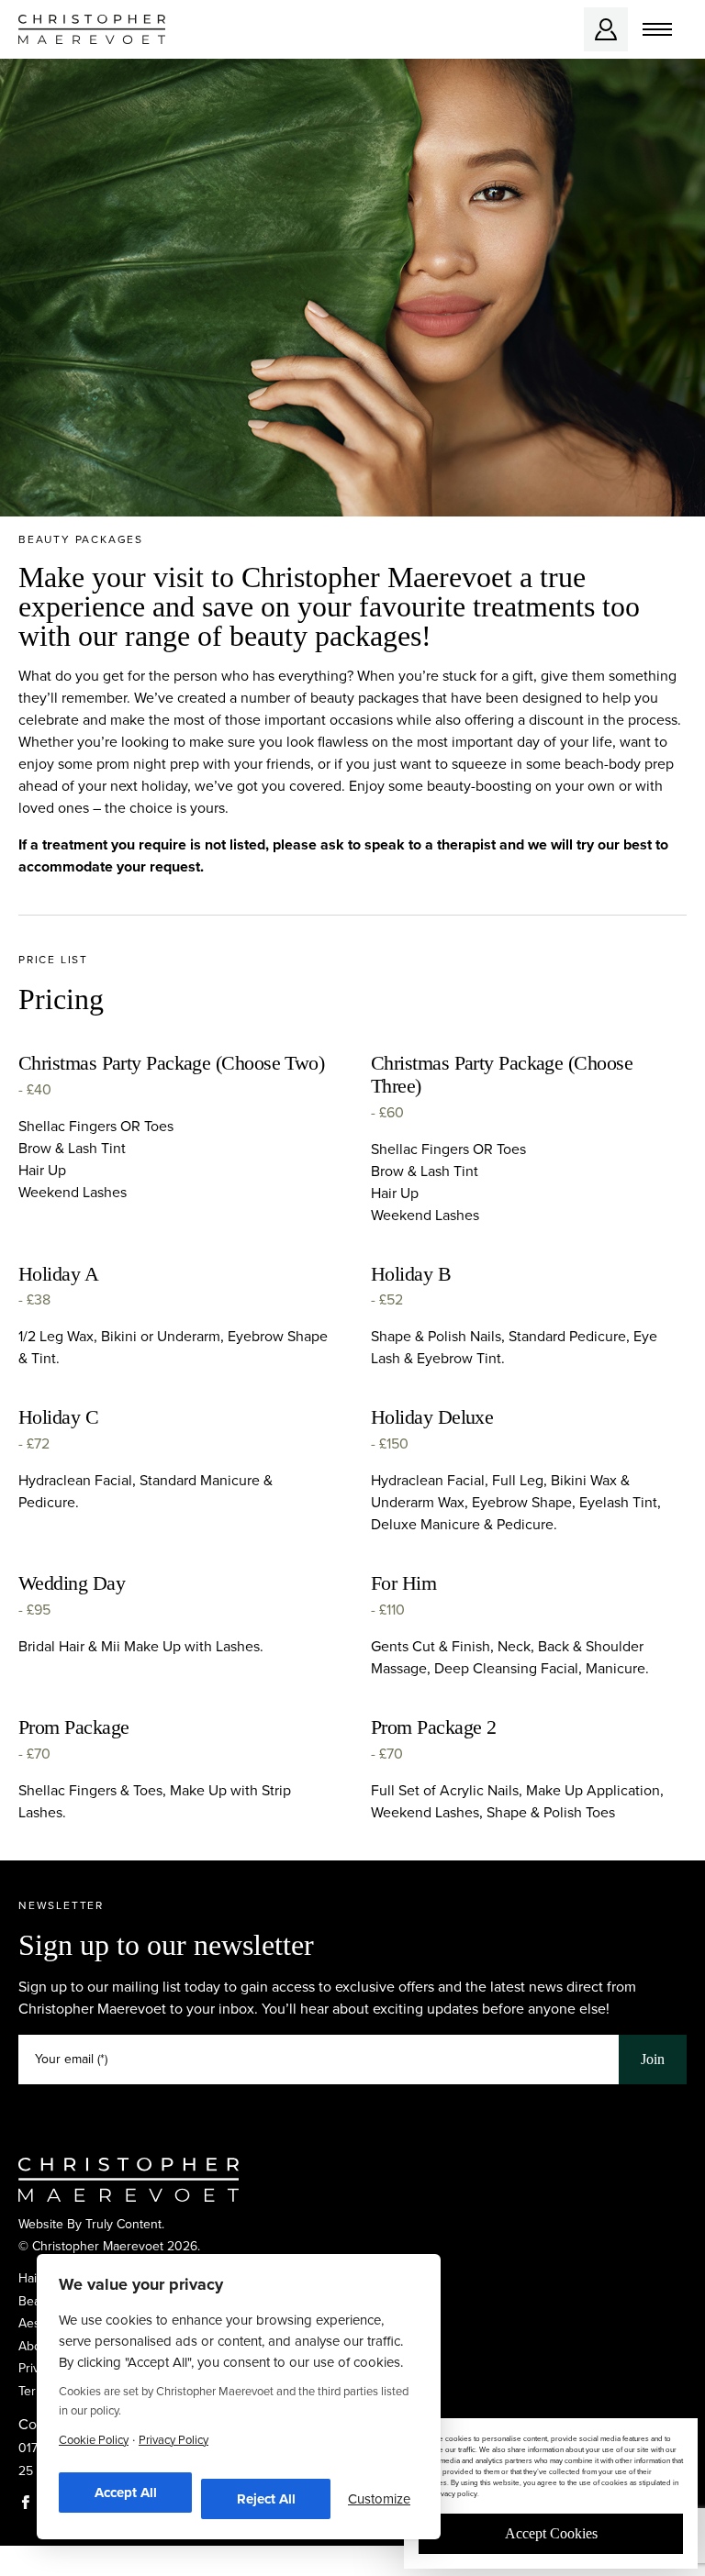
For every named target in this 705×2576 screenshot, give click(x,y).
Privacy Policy (173, 2440)
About (35, 2346)
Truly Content (123, 2224)
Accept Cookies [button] (551, 2533)
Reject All (266, 2499)
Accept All (126, 2493)
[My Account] (606, 29)
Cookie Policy (94, 2440)
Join (653, 2059)
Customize (379, 2499)
